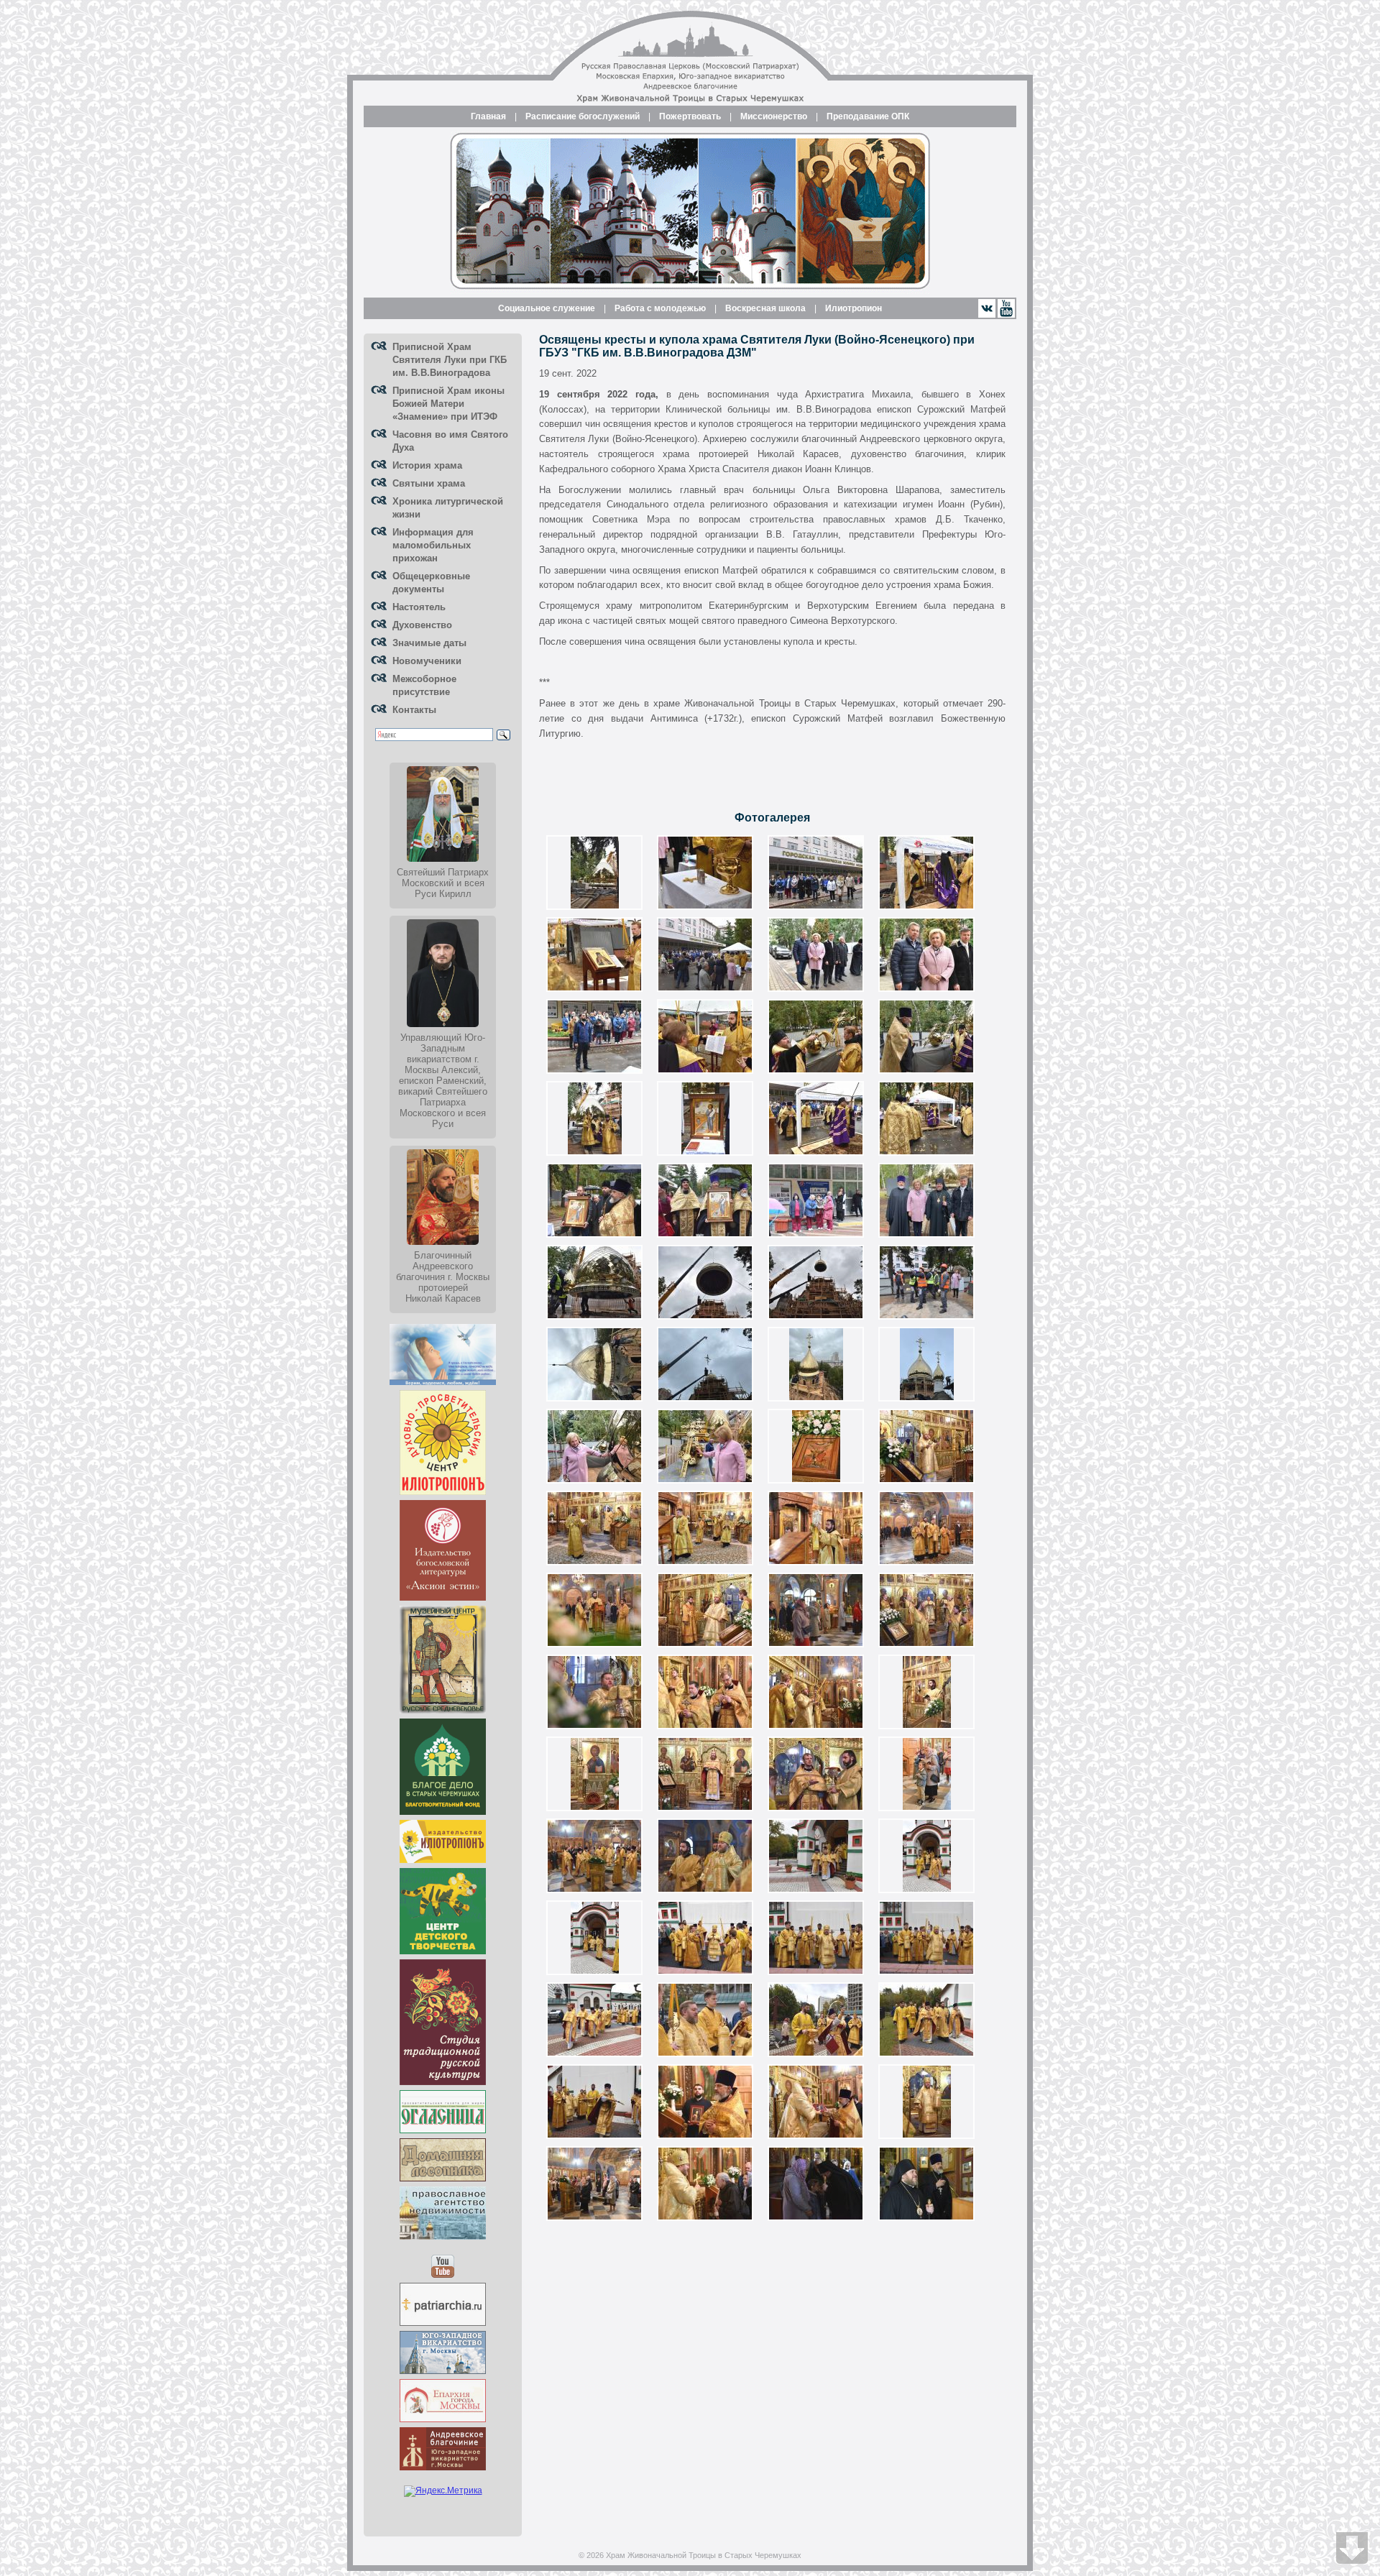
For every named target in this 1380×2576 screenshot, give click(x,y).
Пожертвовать (690, 116)
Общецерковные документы (431, 583)
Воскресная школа (765, 308)
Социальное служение (547, 308)
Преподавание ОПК (868, 116)
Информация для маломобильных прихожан (433, 545)
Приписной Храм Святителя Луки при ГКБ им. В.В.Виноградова (450, 360)
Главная (488, 116)
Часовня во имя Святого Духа (450, 441)
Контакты (414, 710)
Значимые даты (429, 643)
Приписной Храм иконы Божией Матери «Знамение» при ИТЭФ (448, 404)
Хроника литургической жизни (448, 508)
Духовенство (422, 625)
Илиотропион (854, 308)
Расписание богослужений (583, 116)
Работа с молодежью (660, 308)
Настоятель (419, 607)
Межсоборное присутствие (424, 685)
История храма (427, 465)
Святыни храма (429, 483)
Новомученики (427, 661)
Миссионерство (774, 116)
